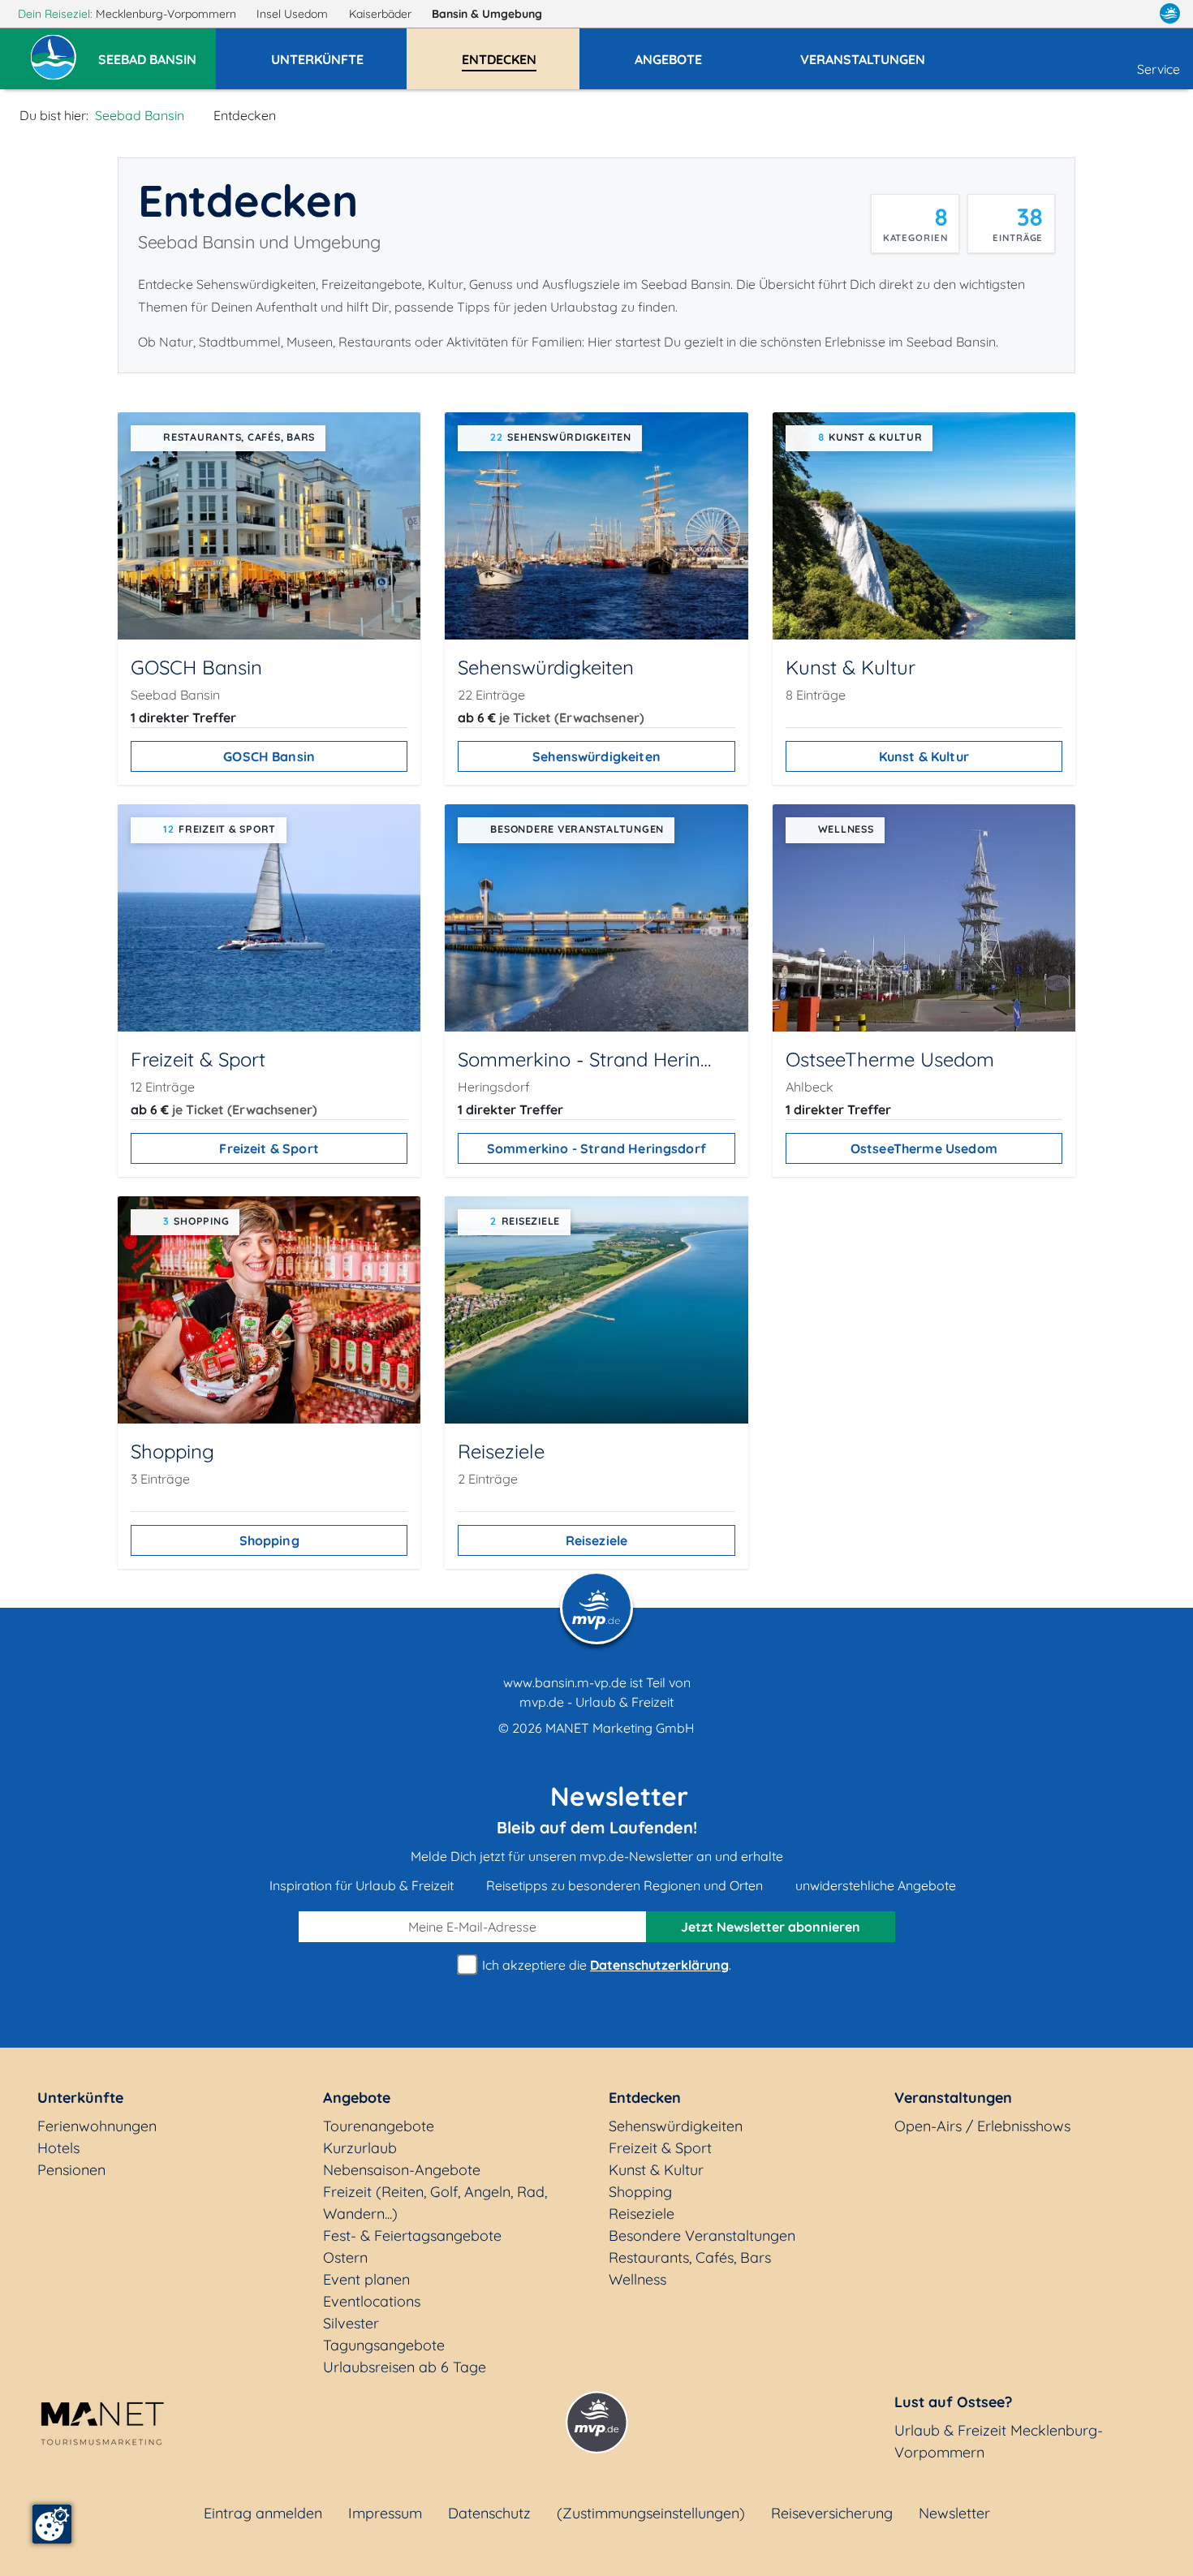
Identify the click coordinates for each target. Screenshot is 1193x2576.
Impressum (385, 2513)
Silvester (351, 2323)
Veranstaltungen (953, 2098)
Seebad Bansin (140, 115)
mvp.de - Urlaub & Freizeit (596, 1702)
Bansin (487, 14)
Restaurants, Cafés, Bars (690, 2257)
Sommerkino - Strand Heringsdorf (596, 1148)
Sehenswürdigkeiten (596, 756)
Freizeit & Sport (269, 1148)
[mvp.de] (1170, 14)
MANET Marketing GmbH (620, 1728)
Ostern (345, 2257)
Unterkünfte (80, 2098)
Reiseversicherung (832, 2513)
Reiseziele (597, 1540)
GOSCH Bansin (269, 756)
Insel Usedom (294, 14)
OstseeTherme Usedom (924, 1148)
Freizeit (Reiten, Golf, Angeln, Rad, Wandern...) (435, 2203)
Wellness (637, 2279)
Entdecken (645, 2098)
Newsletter (954, 2513)
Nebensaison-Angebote (402, 2170)
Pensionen (71, 2170)
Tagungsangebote (384, 2345)
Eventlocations (372, 2301)
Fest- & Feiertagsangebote (412, 2236)
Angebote (357, 2098)
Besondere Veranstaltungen (702, 2236)
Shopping (269, 1540)
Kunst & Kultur (924, 756)
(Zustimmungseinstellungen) (651, 2513)
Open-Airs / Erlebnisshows (982, 2126)
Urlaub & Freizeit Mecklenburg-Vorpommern (999, 2441)
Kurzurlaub (360, 2148)
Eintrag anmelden (263, 2513)
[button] (157, 52)
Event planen (366, 2279)
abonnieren (771, 1927)
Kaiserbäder (382, 14)
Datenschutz (489, 2513)
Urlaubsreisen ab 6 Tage (405, 2367)
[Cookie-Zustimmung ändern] (52, 2524)
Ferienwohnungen (97, 2126)
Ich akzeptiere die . (605, 1965)
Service (1159, 69)
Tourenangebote (379, 2126)
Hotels (58, 2148)
